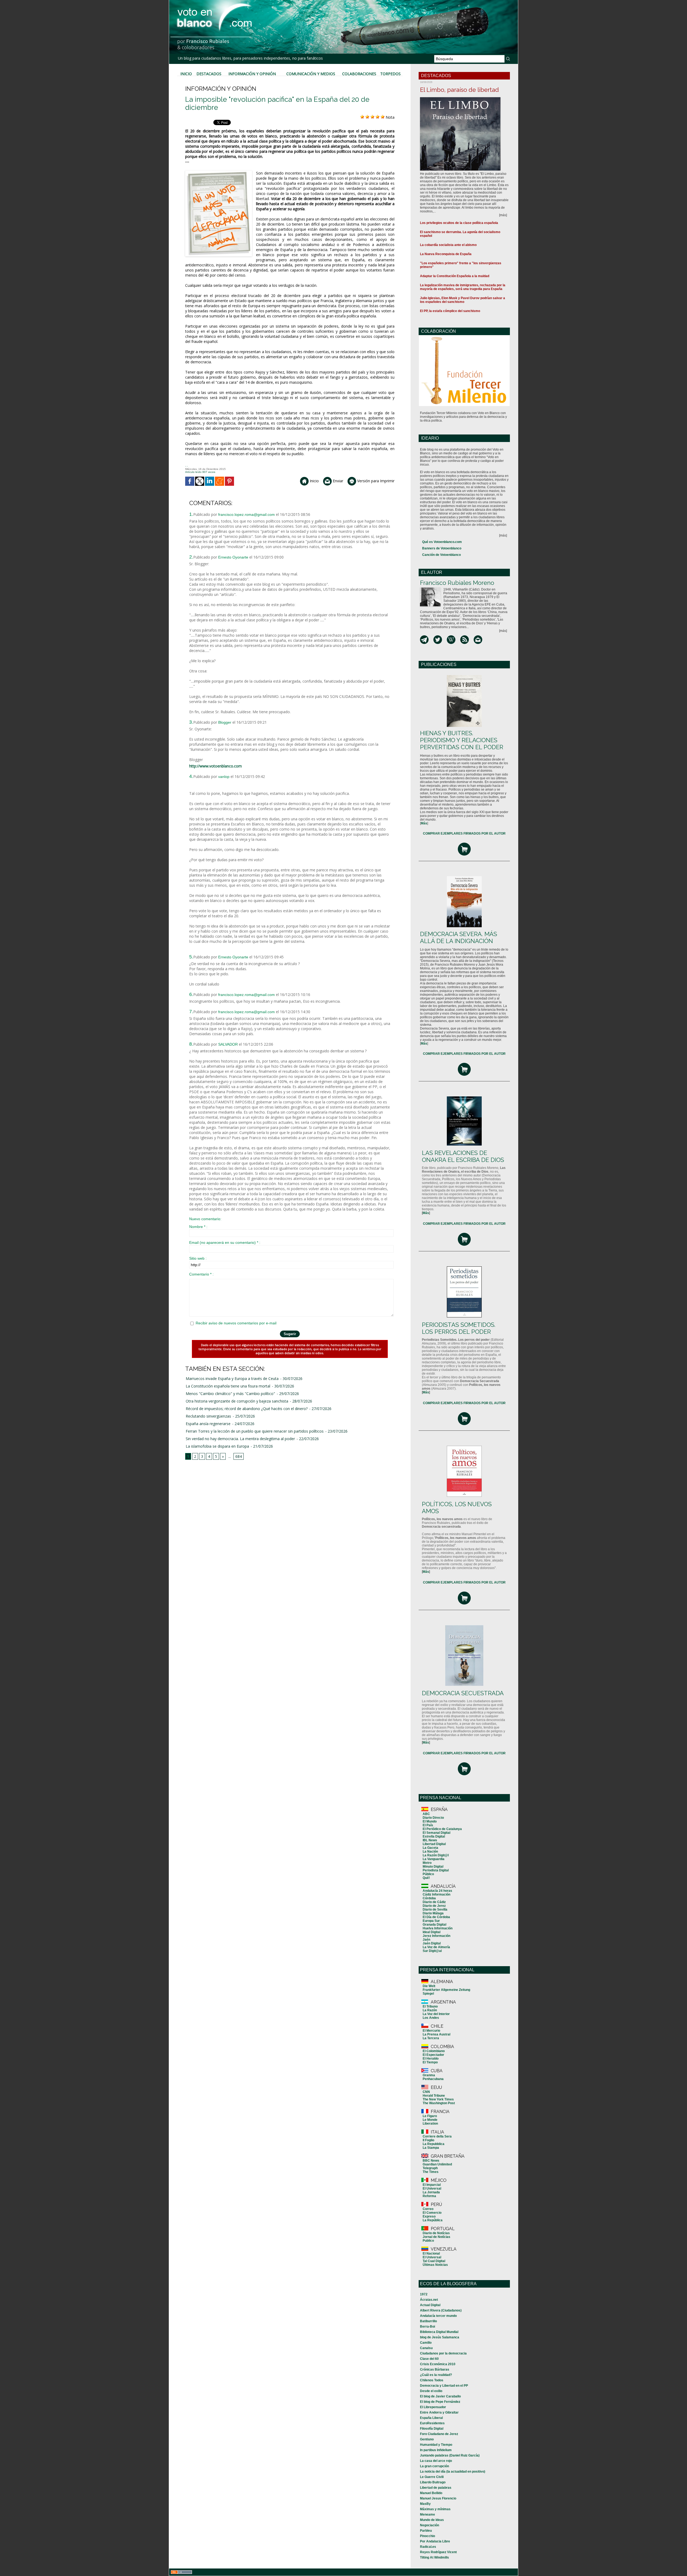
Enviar (337, 481)
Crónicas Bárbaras (435, 2370)
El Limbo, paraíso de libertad (459, 90)
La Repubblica (434, 2144)
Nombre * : (198, 1227)
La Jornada (431, 2192)
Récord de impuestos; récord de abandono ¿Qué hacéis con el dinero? (247, 1409)
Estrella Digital (434, 1836)
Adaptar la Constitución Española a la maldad (455, 276)
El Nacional (431, 2253)
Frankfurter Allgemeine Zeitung (446, 1990)
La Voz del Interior (436, 2014)
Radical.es (428, 2547)
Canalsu (426, 2348)
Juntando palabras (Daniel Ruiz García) (450, 2455)
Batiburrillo (428, 2321)
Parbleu (426, 2531)
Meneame (427, 2515)
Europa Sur (431, 1921)
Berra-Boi (427, 2327)
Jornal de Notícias (436, 2237)
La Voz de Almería (436, 1947)
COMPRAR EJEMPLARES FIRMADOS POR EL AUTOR (464, 834)
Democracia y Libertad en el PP (444, 2386)
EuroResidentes (432, 2423)
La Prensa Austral (436, 2034)
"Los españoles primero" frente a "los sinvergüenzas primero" (461, 265)
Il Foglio (428, 2140)
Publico (428, 2241)
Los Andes (431, 2018)
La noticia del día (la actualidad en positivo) (453, 2472)
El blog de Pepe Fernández (440, 2402)
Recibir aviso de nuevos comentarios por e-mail (236, 1323)
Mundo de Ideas (432, 2520)
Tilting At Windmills (434, 2557)
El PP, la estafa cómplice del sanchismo (450, 311)
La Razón (430, 2010)
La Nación (430, 1852)
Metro (427, 1863)
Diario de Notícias (436, 2233)
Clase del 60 (429, 2359)
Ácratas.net (429, 2300)
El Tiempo (430, 2062)
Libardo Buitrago (433, 2482)
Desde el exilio (431, 2391)
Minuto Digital (433, 1867)
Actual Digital (430, 2305)
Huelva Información (438, 1928)
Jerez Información (436, 1936)
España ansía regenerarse (208, 1424)
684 (239, 1456)
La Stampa (431, 2148)
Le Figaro (430, 2116)
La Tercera (431, 2038)
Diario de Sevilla (435, 1910)
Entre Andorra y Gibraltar (439, 2412)
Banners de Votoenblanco (442, 548)
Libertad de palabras (436, 2488)
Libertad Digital (434, 1844)
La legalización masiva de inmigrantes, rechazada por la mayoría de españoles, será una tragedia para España (463, 287)
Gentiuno (427, 2439)
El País (428, 1825)
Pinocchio (427, 2536)
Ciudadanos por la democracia (443, 2353)
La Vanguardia (434, 1859)
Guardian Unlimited (437, 2164)
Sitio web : (198, 1258)
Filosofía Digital (432, 2429)
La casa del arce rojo (436, 2461)
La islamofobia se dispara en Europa (217, 1446)
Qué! (426, 1878)
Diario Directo (433, 1818)
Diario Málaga (433, 1913)
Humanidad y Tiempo (436, 2445)
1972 (424, 2294)
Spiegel (428, 1994)
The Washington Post (439, 2103)
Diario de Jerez (434, 1906)
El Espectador (433, 2055)
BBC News (431, 2161)
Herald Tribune (434, 2096)
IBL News (430, 1840)
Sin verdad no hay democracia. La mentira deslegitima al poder (240, 1439)
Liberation (430, 2124)
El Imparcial (432, 2185)
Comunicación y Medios (311, 74)
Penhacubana (433, 2079)
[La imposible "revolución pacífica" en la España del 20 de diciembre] (219, 172)
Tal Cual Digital (434, 2261)
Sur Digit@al (432, 1951)
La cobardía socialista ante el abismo (448, 245)
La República (433, 2220)
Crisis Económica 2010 (438, 2364)
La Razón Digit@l (436, 1855)
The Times (431, 2172)
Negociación (430, 2525)
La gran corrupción (434, 2466)
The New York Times (438, 2099)
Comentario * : (201, 1274)
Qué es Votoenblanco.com (442, 542)
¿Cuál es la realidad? (436, 2375)
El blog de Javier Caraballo (440, 2396)
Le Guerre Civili (432, 2477)
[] (424, 823)
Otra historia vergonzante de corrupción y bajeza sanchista (237, 1401)
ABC (426, 1814)
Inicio (186, 74)
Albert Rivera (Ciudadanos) (441, 2310)
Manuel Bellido (431, 2493)
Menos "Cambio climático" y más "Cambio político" (230, 1394)
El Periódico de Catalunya (442, 1829)
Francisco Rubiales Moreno (457, 583)
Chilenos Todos (432, 2380)
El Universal (432, 2189)
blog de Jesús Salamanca (440, 2337)
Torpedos (390, 74)
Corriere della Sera (437, 2136)
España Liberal (431, 2418)
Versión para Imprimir (375, 481)
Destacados (209, 74)
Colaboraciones (359, 74)
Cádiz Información (436, 1894)
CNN (426, 2092)
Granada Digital (434, 1925)
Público (428, 1874)
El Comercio (432, 2213)
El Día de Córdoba (436, 1917)
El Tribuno (430, 2006)
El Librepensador (433, 2407)
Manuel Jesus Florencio (438, 2498)
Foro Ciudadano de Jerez (439, 2434)
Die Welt (429, 1986)
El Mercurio (431, 2031)
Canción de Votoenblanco (441, 555)
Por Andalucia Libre (435, 2541)
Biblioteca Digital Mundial (439, 2332)
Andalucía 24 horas (437, 1891)
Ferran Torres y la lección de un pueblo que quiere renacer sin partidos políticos (255, 1431)
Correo (428, 2209)
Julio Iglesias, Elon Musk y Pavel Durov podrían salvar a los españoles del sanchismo (463, 300)
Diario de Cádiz (434, 1902)
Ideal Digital (432, 1932)
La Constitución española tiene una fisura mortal (228, 1386)
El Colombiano (434, 2051)
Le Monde (430, 2120)
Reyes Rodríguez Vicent (438, 2552)
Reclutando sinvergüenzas (208, 1416)
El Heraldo (431, 2059)
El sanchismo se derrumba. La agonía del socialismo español (460, 234)
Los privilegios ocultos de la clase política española (459, 223)
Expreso (429, 2216)
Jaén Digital (432, 1943)
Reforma (429, 2196)
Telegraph (430, 2168)
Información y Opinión (252, 74)
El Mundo (430, 1821)
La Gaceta (430, 1848)
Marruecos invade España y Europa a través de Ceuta (232, 1378)
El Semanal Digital (436, 1833)
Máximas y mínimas (435, 2509)
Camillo (426, 2343)
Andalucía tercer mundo (438, 2316)
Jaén (426, 1940)
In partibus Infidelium (436, 2450)
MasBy (425, 2504)
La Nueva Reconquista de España (446, 254)
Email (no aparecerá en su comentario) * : (225, 1242)
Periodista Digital (436, 1870)
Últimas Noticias (435, 2265)
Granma (429, 2075)
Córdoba (429, 1898)
